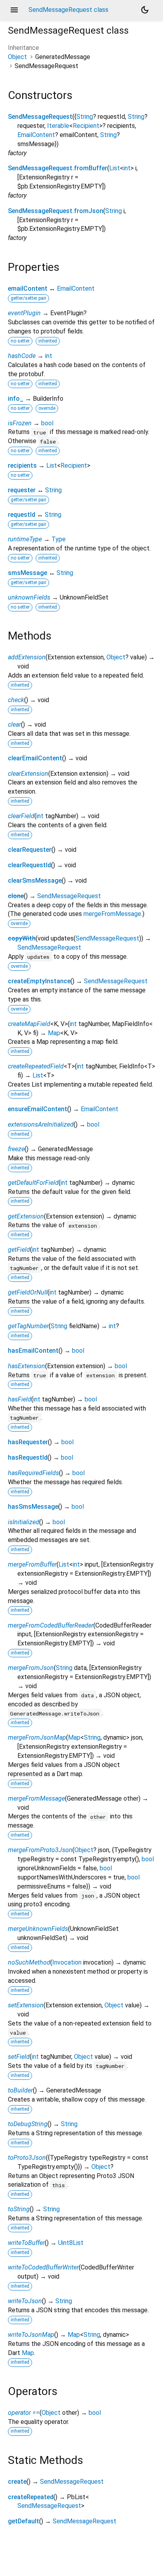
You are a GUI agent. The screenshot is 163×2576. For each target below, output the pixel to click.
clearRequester (30, 850)
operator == (24, 2413)
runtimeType (25, 539)
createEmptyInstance (39, 981)
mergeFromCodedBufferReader (51, 1625)
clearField (21, 816)
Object (17, 57)
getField (19, 1250)
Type (59, 539)
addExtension (27, 657)
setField (19, 2057)
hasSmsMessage (33, 1507)
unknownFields (29, 597)
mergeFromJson (31, 1668)
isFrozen (20, 423)
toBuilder (20, 2090)
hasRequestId (28, 1457)
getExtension (26, 1216)
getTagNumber (28, 1326)
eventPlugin (24, 313)
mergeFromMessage (112, 914)
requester (22, 490)
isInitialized (24, 1522)
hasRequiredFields (33, 1473)
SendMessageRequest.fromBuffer (58, 168)
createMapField (29, 1024)
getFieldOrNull (28, 1292)
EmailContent (36, 135)
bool (47, 423)
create (17, 2482)
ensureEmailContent (38, 1109)
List (115, 168)
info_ (16, 399)
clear (14, 724)
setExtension (26, 2005)
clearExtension (28, 774)
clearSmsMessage (35, 881)
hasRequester (28, 1442)
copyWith (22, 938)
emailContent (28, 288)
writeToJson (25, 2301)
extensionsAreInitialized (41, 1124)
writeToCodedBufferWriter (43, 2267)
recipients (22, 466)
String (85, 117)
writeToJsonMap (31, 2335)
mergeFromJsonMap (37, 1737)
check (16, 700)
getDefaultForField (33, 1183)
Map (54, 1033)
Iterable (58, 126)
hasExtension (27, 1366)
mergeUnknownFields (38, 1929)
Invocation (67, 1962)
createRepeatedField (36, 1066)
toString (19, 2209)
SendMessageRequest (40, 117)
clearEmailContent (35, 758)
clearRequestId (29, 865)
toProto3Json (27, 2158)
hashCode (22, 356)
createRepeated (31, 2497)
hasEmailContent (33, 1351)
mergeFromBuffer (32, 1564)
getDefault (24, 2521)
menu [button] (14, 10)
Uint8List (71, 2243)
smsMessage (27, 573)
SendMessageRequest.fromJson (56, 211)
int (127, 168)
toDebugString (28, 2124)
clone (16, 896)
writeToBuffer (26, 2243)
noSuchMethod (29, 1962)
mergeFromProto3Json (40, 1850)
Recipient (86, 126)
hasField (20, 1399)
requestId (22, 515)
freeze (16, 1149)
